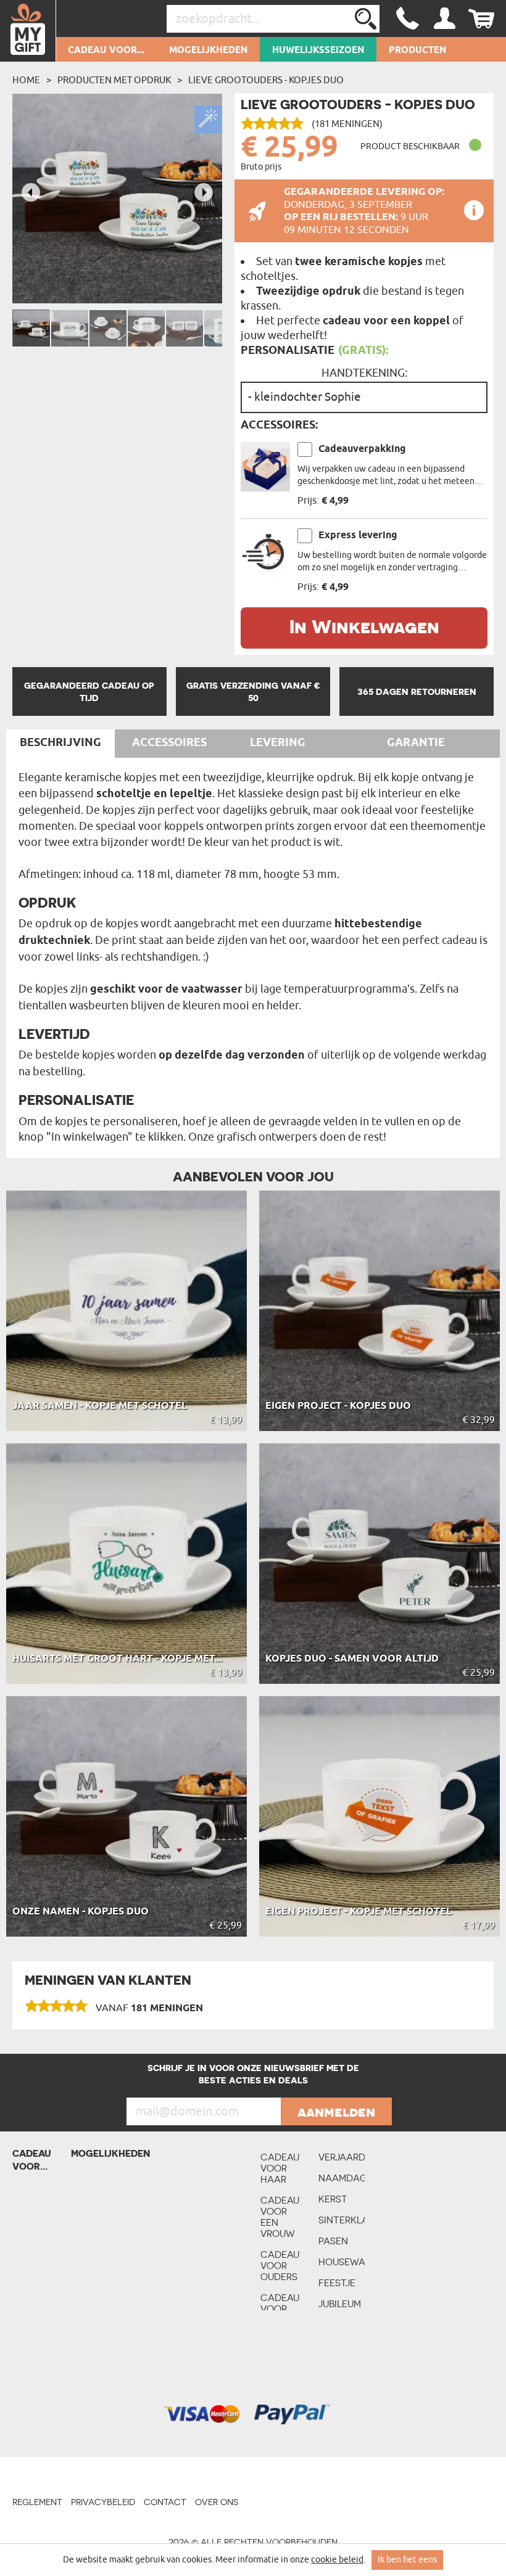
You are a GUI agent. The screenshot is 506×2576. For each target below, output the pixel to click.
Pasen (333, 2241)
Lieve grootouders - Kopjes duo (266, 80)
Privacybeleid (103, 2502)
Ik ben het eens (407, 2560)
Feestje (337, 2283)
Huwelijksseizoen (318, 51)
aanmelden (336, 2112)
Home (26, 80)
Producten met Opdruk (114, 80)
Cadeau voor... (106, 51)
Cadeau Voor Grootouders (284, 2309)
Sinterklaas (342, 2220)
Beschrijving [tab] (60, 743)
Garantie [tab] (416, 743)
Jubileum (340, 2304)
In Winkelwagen (364, 626)
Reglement (37, 2502)
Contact (165, 2502)
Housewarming (342, 2262)
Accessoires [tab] (169, 743)
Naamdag (342, 2178)
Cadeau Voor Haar (280, 2168)
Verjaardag (342, 2157)
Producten (417, 51)
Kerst (333, 2199)
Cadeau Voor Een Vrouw (280, 2217)
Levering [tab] (278, 743)
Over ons (217, 2502)
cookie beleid (337, 2560)
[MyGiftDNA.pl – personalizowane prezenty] (28, 31)
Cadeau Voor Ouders (280, 2266)
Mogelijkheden (208, 51)
